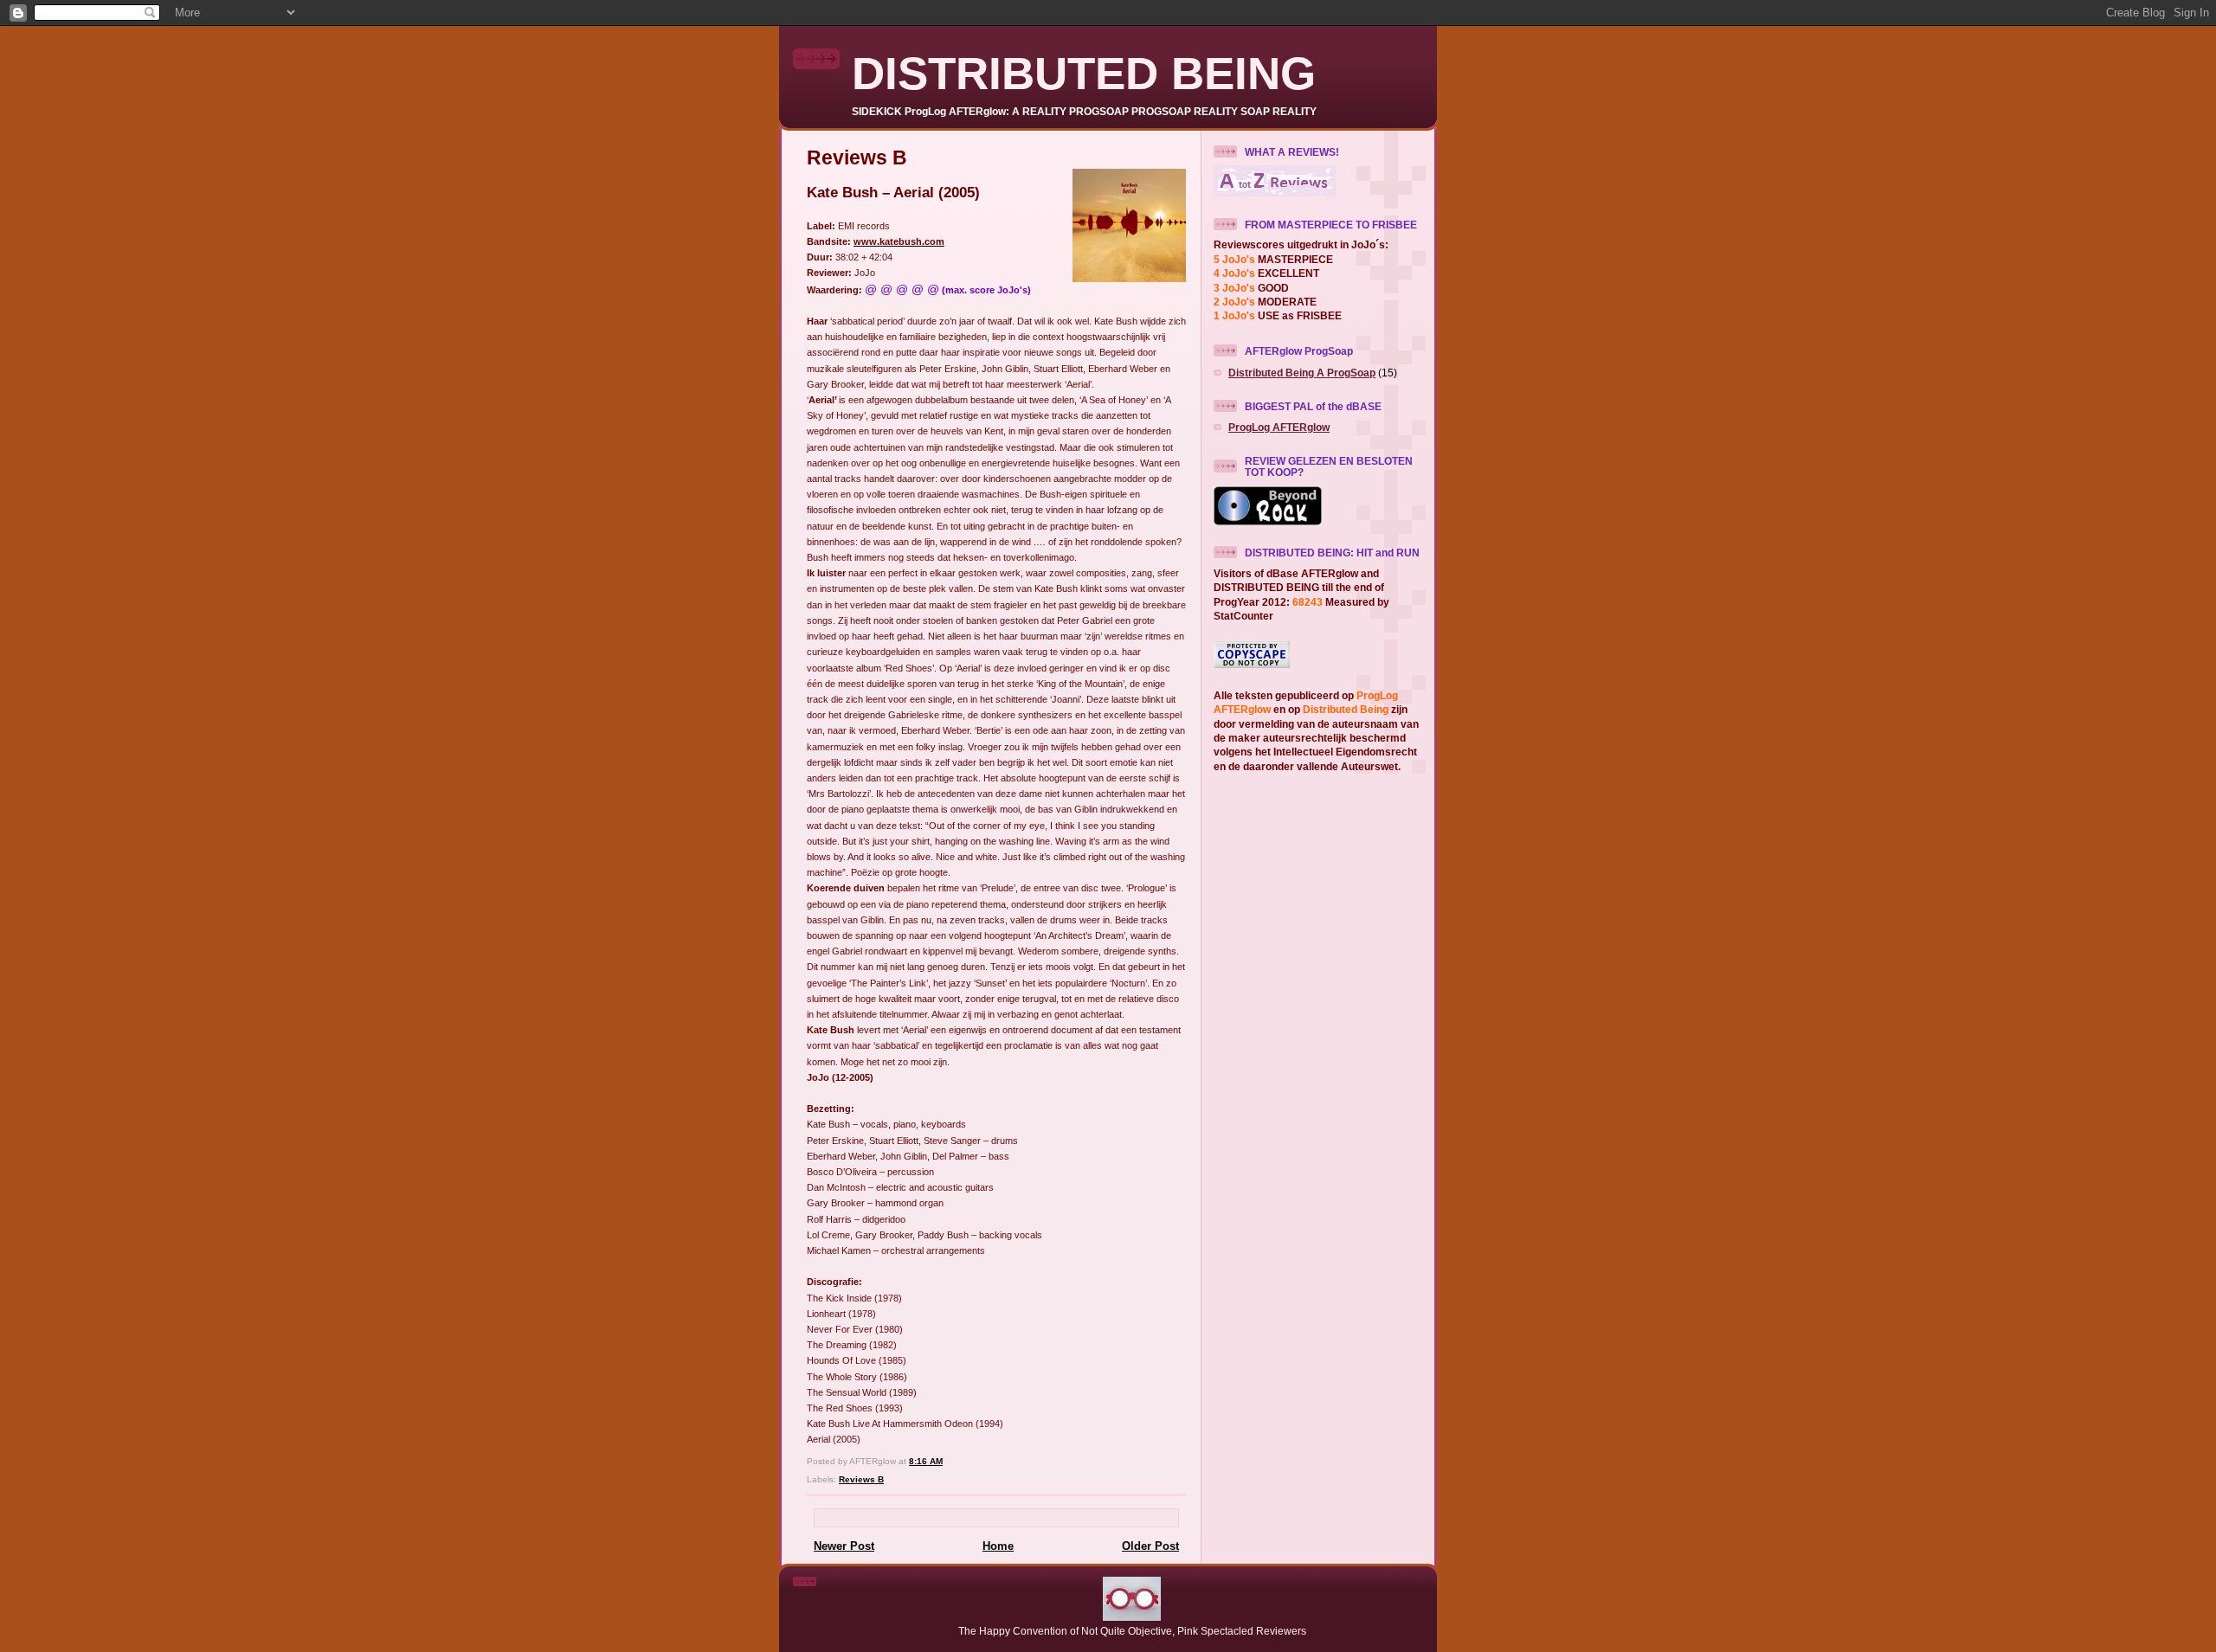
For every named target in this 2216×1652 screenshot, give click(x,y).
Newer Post (844, 1546)
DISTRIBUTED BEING (1084, 73)
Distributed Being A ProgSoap (1302, 373)
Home (998, 1546)
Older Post (1150, 1546)
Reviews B (861, 1479)
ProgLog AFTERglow (1279, 427)
